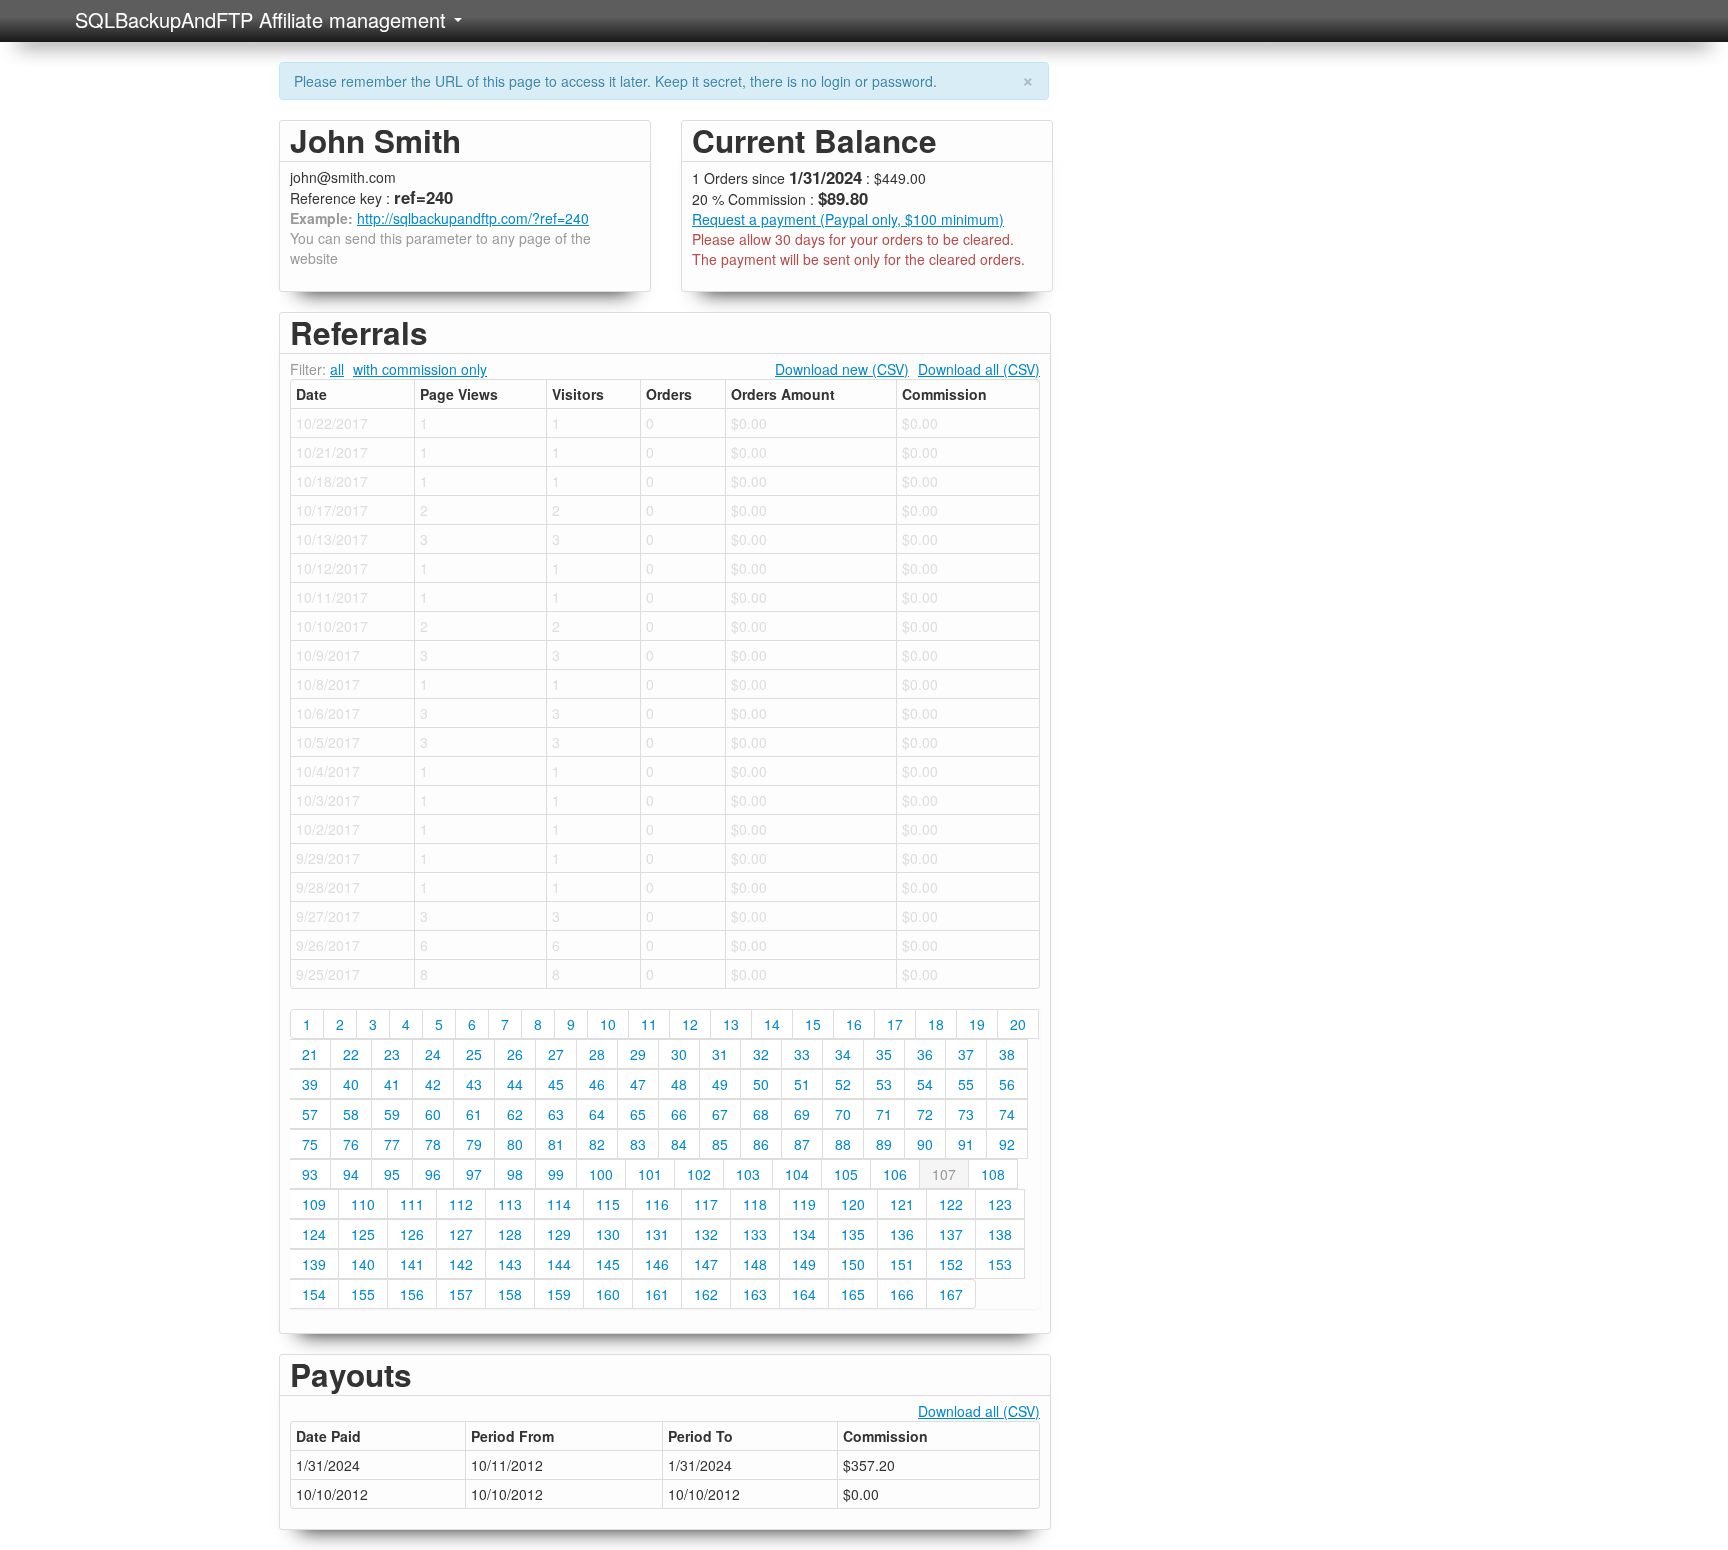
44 (515, 1084)
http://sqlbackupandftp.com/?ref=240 (473, 218)
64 (597, 1114)
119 (804, 1204)
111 (412, 1204)
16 (854, 1024)
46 (597, 1084)
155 (363, 1294)
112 (461, 1204)
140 (363, 1264)
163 (755, 1294)
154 (314, 1294)
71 (884, 1114)
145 (608, 1264)
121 (902, 1204)
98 (515, 1174)
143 (510, 1264)
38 (1007, 1054)
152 (951, 1264)
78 (433, 1144)
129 (559, 1234)
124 (314, 1234)
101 (650, 1174)
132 (706, 1234)
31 (720, 1054)
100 (601, 1174)
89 (884, 1144)
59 (392, 1114)
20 (1018, 1024)
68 (761, 1114)
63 (556, 1114)
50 (761, 1084)
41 (392, 1084)
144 (559, 1264)
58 (351, 1114)
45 (556, 1084)
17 (895, 1024)
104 (797, 1174)
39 (310, 1084)
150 (853, 1264)
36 (925, 1054)
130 (608, 1234)
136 (902, 1234)
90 (925, 1144)
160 (608, 1294)
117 (706, 1204)
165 (853, 1294)
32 (761, 1054)
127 (461, 1234)
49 (720, 1084)
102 (699, 1174)
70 (843, 1114)
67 (720, 1114)
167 (951, 1294)
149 (804, 1264)
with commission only (420, 369)
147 (706, 1264)
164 (804, 1294)
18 (936, 1024)
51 (802, 1084)
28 (597, 1054)
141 (412, 1264)
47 (638, 1084)
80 (515, 1144)
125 (363, 1234)
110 (363, 1204)
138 (1000, 1234)
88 (843, 1144)
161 (657, 1294)
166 (902, 1294)
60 (433, 1114)
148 (755, 1264)
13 (731, 1024)
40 (351, 1084)
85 (720, 1144)
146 (657, 1264)
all (337, 369)
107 (944, 1174)
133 (755, 1234)
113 (510, 1204)
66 (679, 1114)
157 (461, 1294)
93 (310, 1174)
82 (597, 1144)
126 (412, 1234)
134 (804, 1234)
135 (853, 1234)
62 (515, 1114)
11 (649, 1024)
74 (1007, 1114)
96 (433, 1174)
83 (638, 1144)
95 (392, 1174)
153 (1000, 1264)
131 (657, 1234)
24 (433, 1054)
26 (515, 1054)
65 (638, 1114)
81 (556, 1144)
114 (559, 1204)
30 (679, 1054)
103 (748, 1174)
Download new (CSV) (842, 369)
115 (608, 1204)
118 (755, 1204)
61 (474, 1114)
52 (843, 1084)
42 (433, 1084)
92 (1007, 1144)
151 (902, 1264)
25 (474, 1054)
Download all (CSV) (979, 369)
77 (392, 1144)
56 (1007, 1084)
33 (802, 1054)
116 (657, 1204)
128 (510, 1234)
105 (846, 1174)
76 (351, 1144)
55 (966, 1084)
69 (802, 1114)
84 (679, 1144)
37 (966, 1054)
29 (638, 1054)
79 (474, 1144)
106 (895, 1174)
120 (853, 1204)
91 (966, 1144)
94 (351, 1174)
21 (310, 1054)
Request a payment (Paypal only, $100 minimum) (848, 219)
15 (813, 1024)
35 (884, 1054)
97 (474, 1174)
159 (559, 1294)
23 (392, 1054)
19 (977, 1024)
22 (351, 1054)
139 (314, 1264)
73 (966, 1114)
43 (474, 1084)
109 (314, 1204)
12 (690, 1024)
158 (510, 1294)
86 (761, 1144)
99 (556, 1174)
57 (310, 1114)
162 (706, 1294)
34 (843, 1054)
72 (925, 1114)
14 (772, 1024)
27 (556, 1054)
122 (951, 1204)
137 (951, 1234)
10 (608, 1024)
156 (412, 1294)
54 (925, 1084)
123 (1000, 1204)
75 (310, 1144)
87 (802, 1144)
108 (993, 1174)
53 (884, 1084)
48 (679, 1084)
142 (461, 1264)
